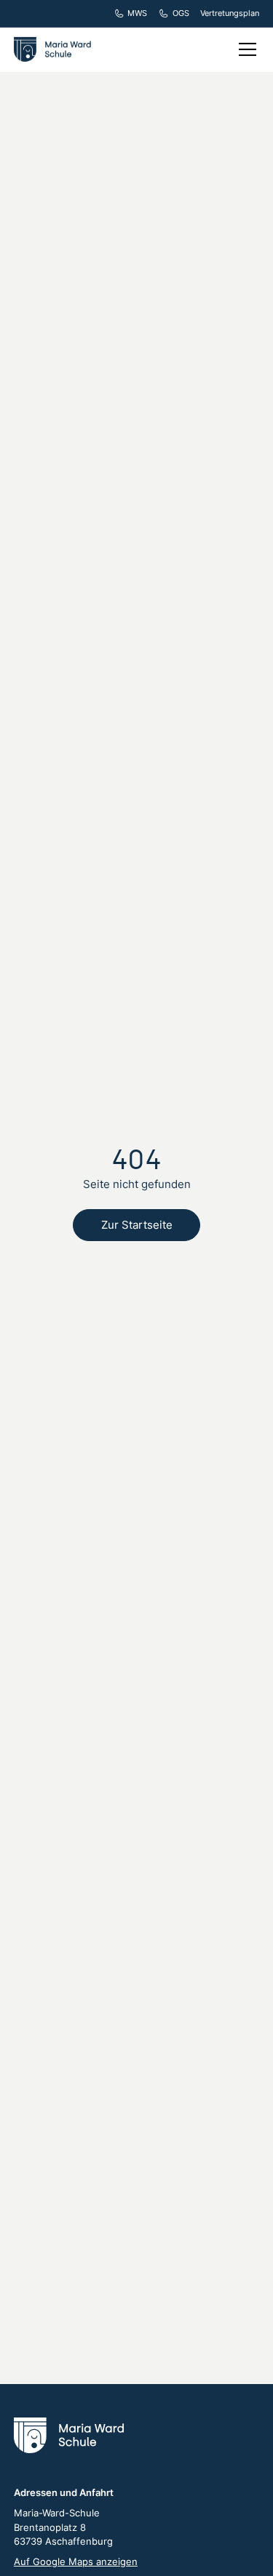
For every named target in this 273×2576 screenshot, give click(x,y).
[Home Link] (69, 2435)
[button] (245, 49)
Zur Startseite (137, 1225)
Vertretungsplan (230, 13)
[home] (55, 49)
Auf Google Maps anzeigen (76, 2561)
